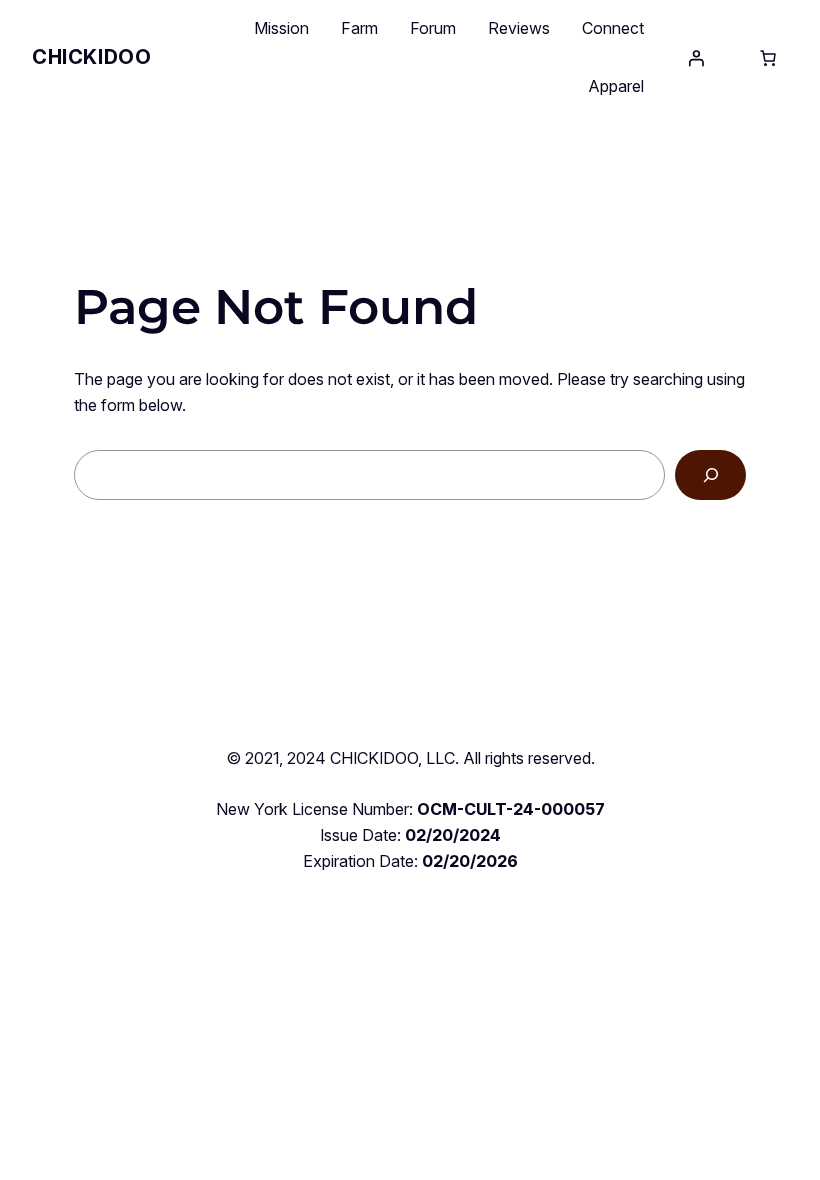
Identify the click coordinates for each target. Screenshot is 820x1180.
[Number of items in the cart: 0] (768, 58)
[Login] (696, 58)
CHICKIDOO (91, 57)
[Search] (710, 474)
